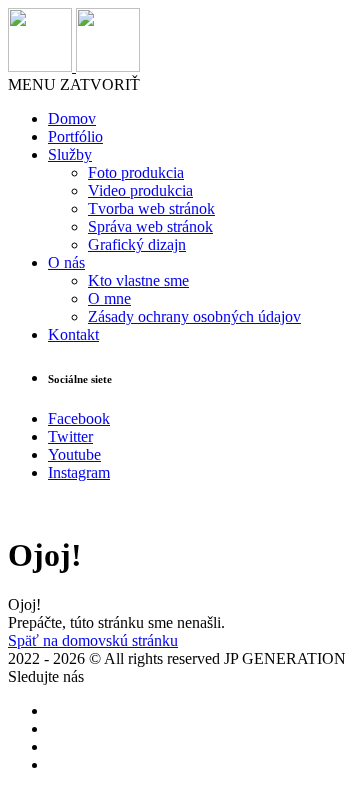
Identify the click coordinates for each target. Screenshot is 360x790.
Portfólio (75, 136)
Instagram (79, 472)
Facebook (79, 418)
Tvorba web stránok (151, 208)
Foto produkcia (136, 172)
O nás (66, 262)
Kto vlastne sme (138, 280)
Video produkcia (140, 190)
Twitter (70, 436)
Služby (70, 154)
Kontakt (73, 334)
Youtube (74, 454)
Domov (72, 118)
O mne (109, 298)
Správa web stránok (150, 226)
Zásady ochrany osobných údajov (194, 316)
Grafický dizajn (137, 244)
